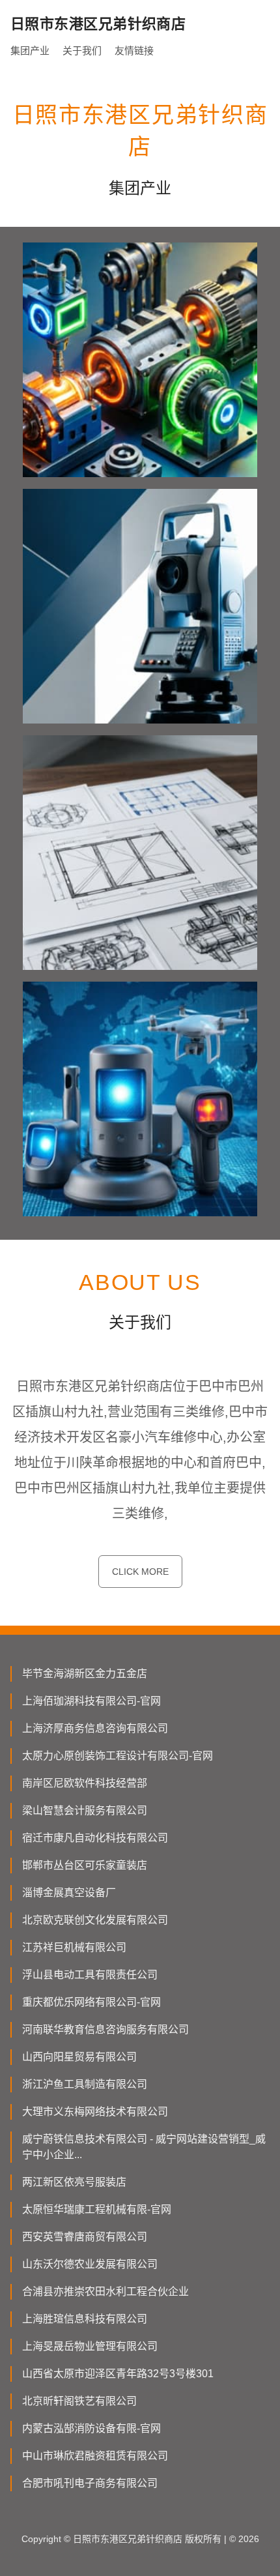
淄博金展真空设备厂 (69, 1893)
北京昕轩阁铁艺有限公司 (79, 2401)
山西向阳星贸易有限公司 (79, 2057)
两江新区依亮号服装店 (74, 2182)
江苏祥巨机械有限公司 (74, 1947)
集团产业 (30, 51)
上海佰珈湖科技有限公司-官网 (91, 1701)
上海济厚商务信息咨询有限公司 (95, 1728)
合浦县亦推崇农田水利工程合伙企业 (105, 2291)
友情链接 (134, 51)
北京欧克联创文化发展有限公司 (95, 1920)
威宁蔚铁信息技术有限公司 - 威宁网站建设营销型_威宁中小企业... (144, 2147)
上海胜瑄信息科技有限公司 (85, 2319)
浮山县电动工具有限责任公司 (90, 1975)
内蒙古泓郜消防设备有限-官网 (91, 2428)
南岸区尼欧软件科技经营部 (85, 1783)
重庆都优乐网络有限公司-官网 (91, 2002)
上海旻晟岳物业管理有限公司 (90, 2346)
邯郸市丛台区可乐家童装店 (85, 1865)
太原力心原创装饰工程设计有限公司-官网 (118, 1756)
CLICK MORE (140, 1572)
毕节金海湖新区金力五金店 (85, 1674)
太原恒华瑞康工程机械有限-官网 (97, 2209)
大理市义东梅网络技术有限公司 (95, 2112)
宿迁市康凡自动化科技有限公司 (95, 1838)
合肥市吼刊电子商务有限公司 (90, 2483)
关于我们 (82, 51)
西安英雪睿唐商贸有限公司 (85, 2237)
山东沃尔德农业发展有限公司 (90, 2264)
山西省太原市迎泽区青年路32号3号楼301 (118, 2374)
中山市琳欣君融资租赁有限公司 (95, 2456)
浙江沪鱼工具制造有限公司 (85, 2084)
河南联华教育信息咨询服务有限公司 (105, 2029)
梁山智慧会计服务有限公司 (85, 1810)
